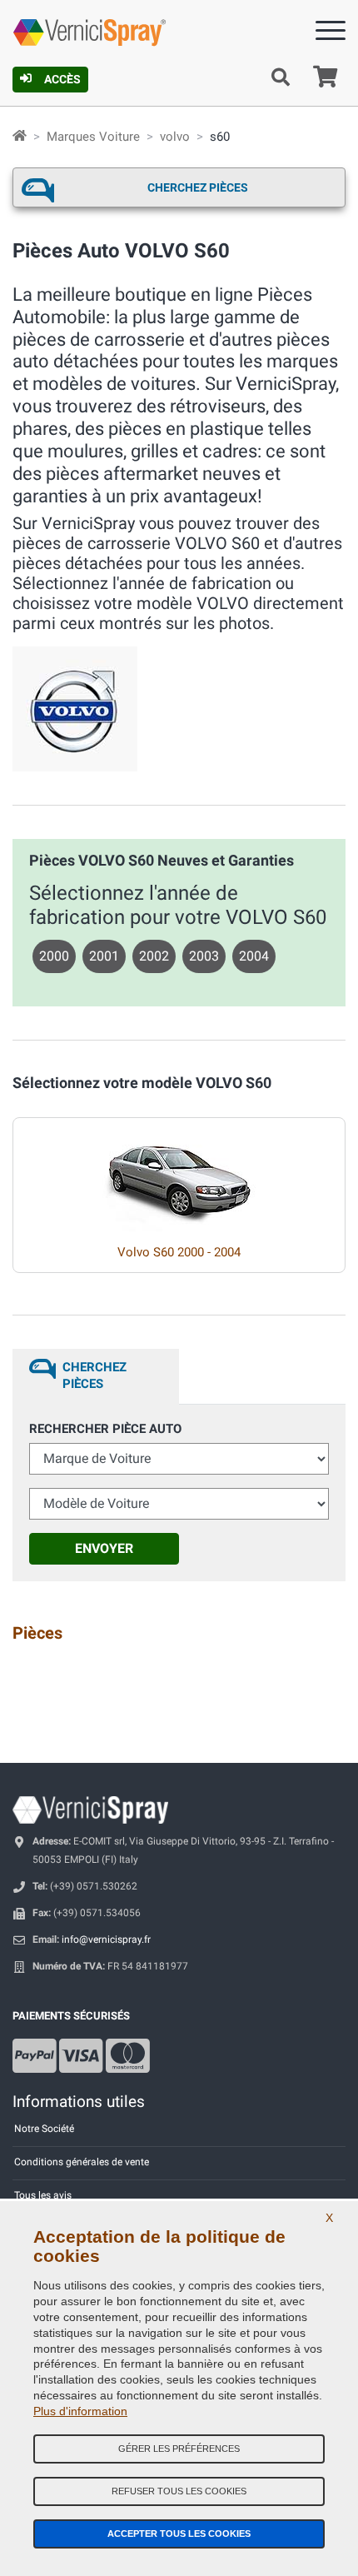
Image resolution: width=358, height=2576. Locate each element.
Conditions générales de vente (82, 2162)
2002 (154, 956)
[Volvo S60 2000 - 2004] (179, 1175)
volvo (175, 137)
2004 (254, 956)
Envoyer (104, 1548)
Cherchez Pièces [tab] (94, 1375)
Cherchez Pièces (198, 187)
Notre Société (44, 2129)
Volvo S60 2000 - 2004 (179, 1252)
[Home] (20, 137)
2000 (54, 956)
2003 (204, 956)
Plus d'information (80, 2411)
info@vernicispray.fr (106, 1939)
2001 (104, 956)
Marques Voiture (93, 137)
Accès (62, 79)
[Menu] (331, 34)
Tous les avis (43, 2195)
